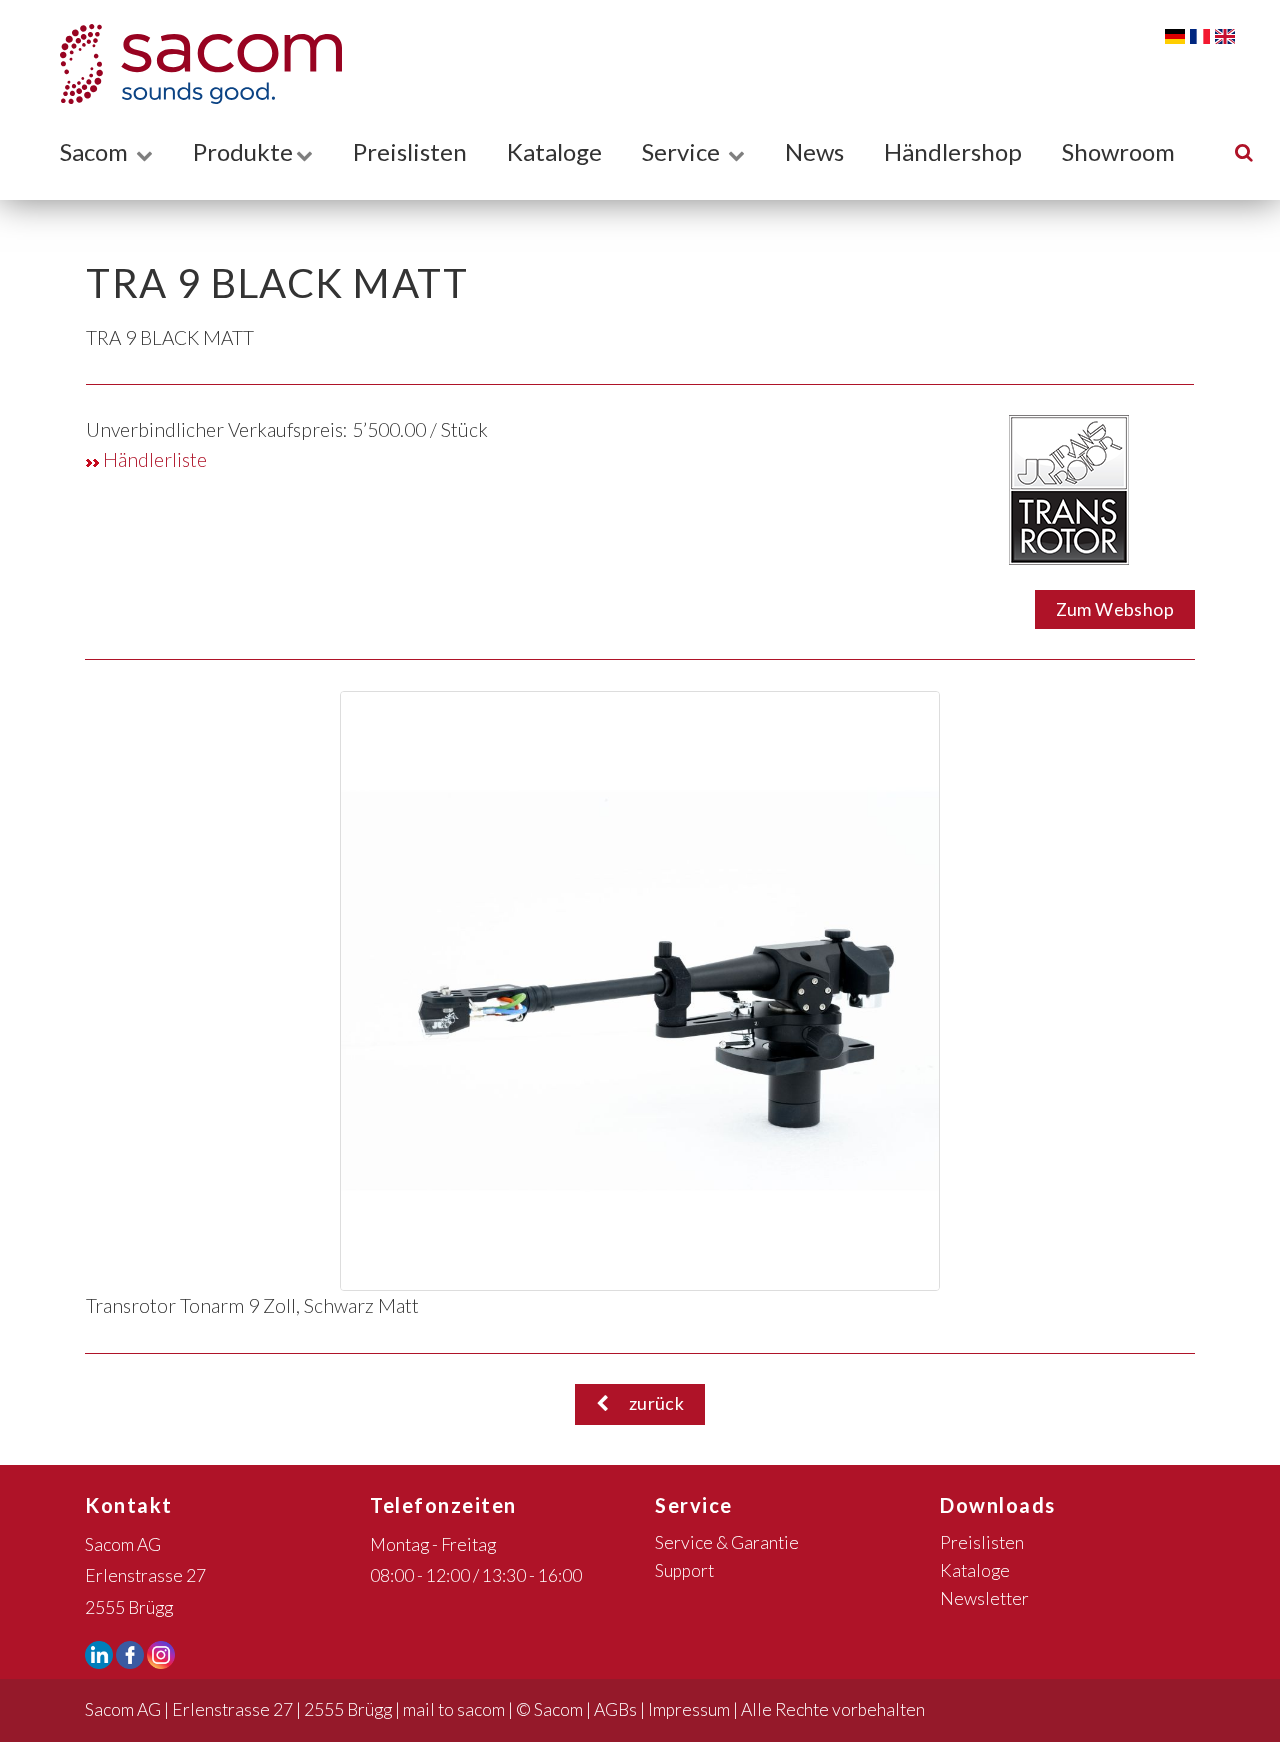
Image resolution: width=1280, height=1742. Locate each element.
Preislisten (410, 151)
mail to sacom (454, 1709)
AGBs (615, 1709)
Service (683, 151)
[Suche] (1244, 151)
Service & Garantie (727, 1542)
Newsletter (984, 1598)
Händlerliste (153, 459)
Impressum (689, 1709)
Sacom (96, 151)
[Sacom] (191, 64)
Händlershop (953, 151)
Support (684, 1570)
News (814, 151)
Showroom (1118, 151)
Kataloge (554, 151)
